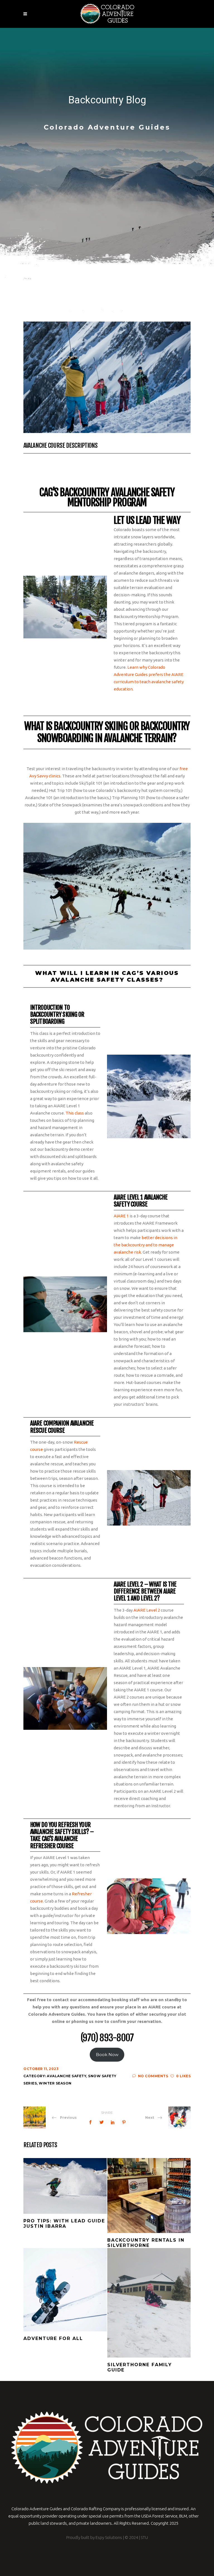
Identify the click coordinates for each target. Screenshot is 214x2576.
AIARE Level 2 (147, 1610)
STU (144, 2537)
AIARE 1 (122, 1216)
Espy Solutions (108, 2537)
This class (75, 1113)
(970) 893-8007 (107, 2038)
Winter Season (55, 2083)
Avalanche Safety (66, 2076)
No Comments (153, 2076)
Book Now (107, 2055)
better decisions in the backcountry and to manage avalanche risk (145, 1245)
